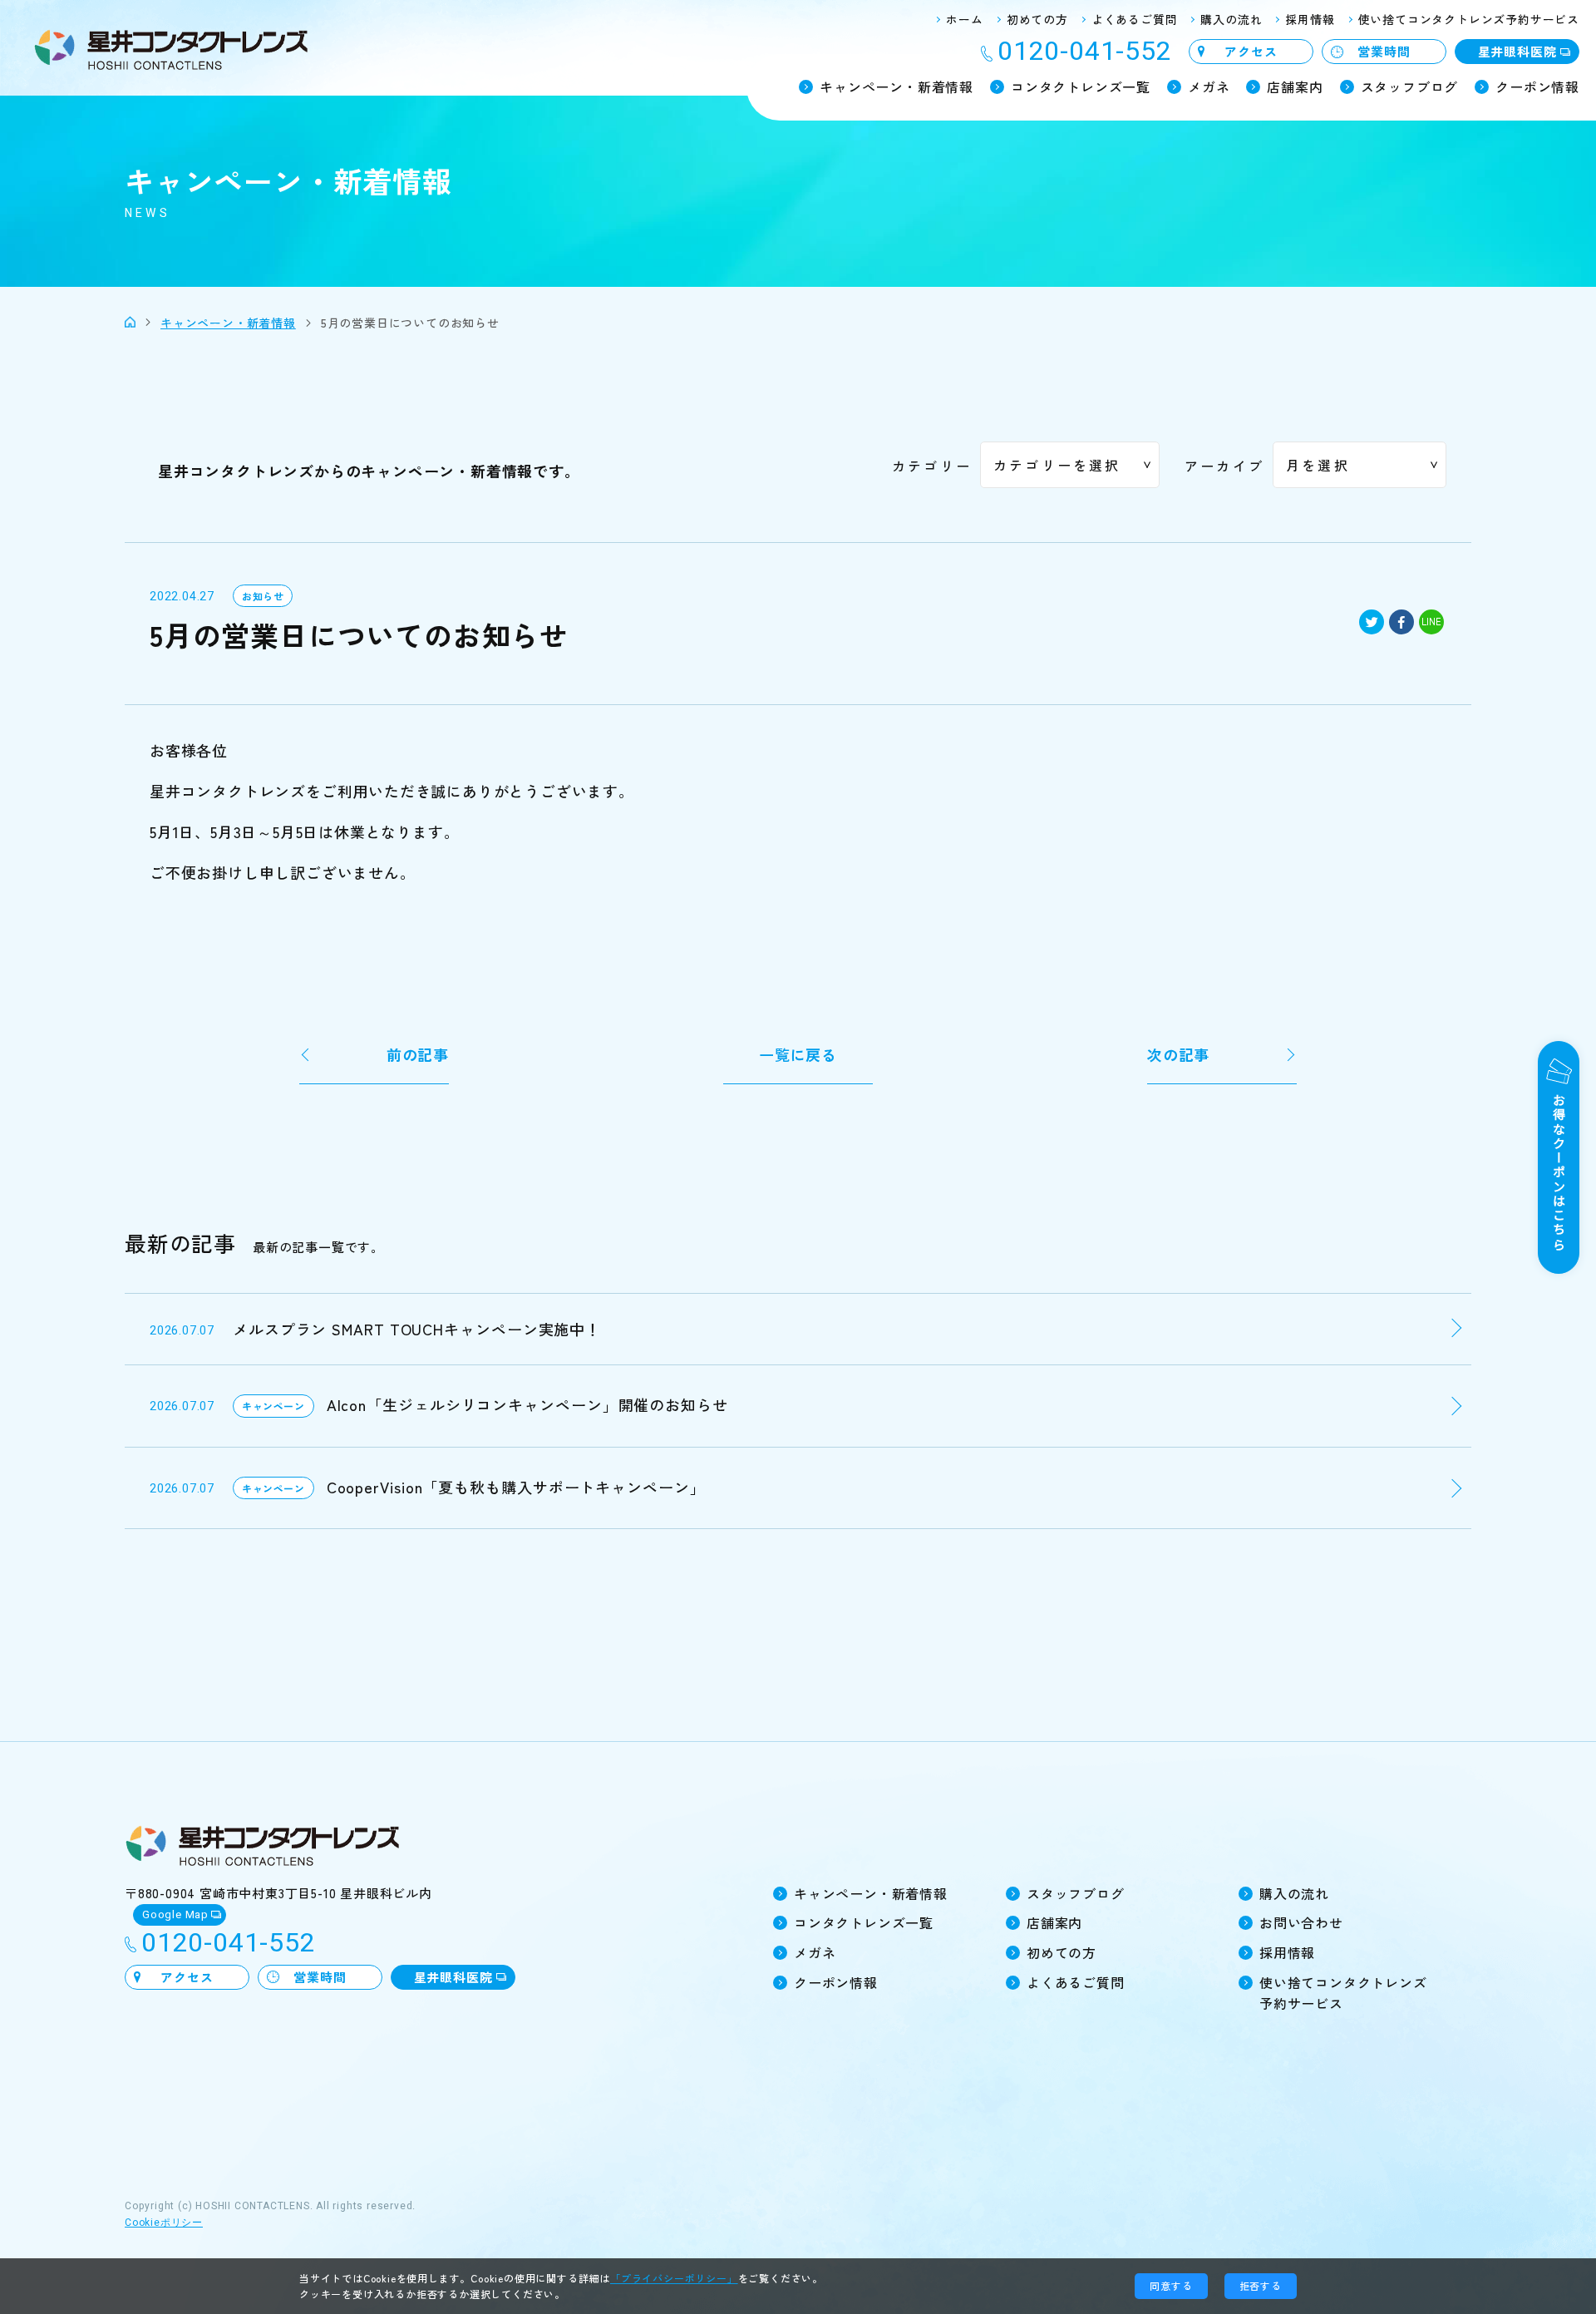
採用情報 (1310, 19)
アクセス (1251, 51)
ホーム (964, 19)
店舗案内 (1295, 86)
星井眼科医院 (1517, 51)
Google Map (175, 1914)
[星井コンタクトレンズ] (130, 322)
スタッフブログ (1410, 86)
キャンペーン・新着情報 (897, 86)
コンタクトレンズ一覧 (1081, 86)
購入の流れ (1231, 19)
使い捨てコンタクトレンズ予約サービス (1469, 19)
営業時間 (1384, 51)
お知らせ (263, 596)
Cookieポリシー (164, 2223)
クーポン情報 (1537, 86)
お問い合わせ (1301, 1922)
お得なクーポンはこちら (1559, 1172)
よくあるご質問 (1135, 19)
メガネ (1209, 86)
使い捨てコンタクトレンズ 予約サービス (1343, 1993)
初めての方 (1037, 19)
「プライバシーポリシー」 (674, 2278)
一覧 (798, 1054)
